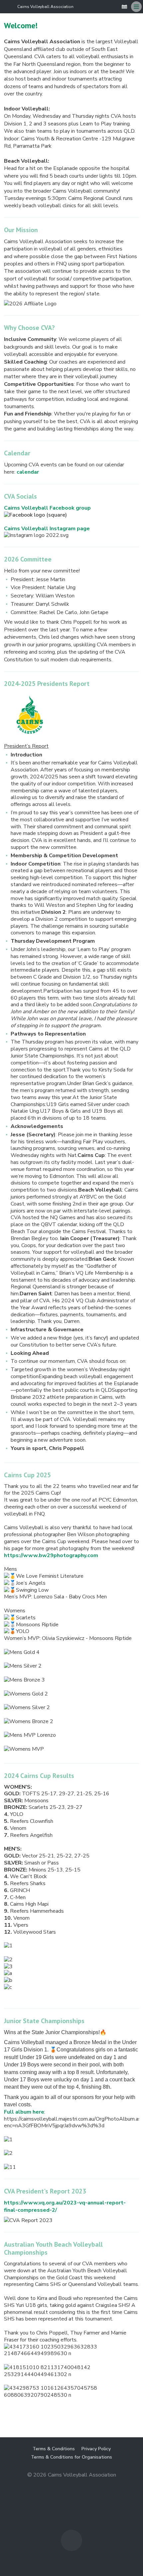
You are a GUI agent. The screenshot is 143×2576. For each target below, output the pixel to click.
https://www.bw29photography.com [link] (51, 1555)
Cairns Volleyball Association (45, 7)
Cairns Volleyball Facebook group (47, 508)
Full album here (24, 2112)
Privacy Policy (96, 2449)
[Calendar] (124, 7)
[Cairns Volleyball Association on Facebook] (114, 7)
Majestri (72, 2485)
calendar (28, 472)
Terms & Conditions (54, 2449)
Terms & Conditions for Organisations (71, 2457)
